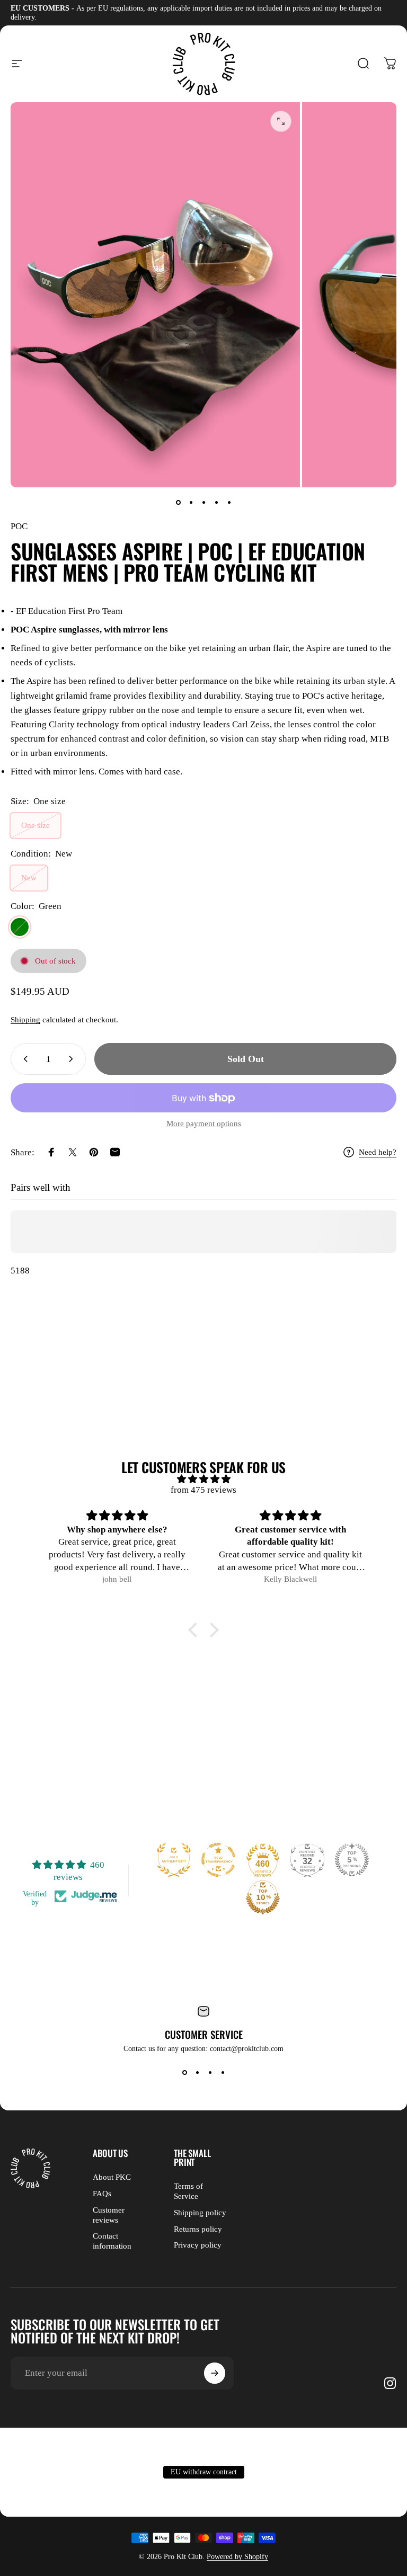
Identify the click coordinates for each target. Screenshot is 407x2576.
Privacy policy (198, 2245)
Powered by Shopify (237, 2557)
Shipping (25, 1020)
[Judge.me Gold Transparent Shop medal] (218, 1860)
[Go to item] (178, 502)
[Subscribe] (215, 2373)
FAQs (102, 2194)
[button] (196, 1630)
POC (19, 526)
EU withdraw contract (204, 2472)
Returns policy (198, 2229)
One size (36, 825)
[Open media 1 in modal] (281, 121)
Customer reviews (109, 2215)
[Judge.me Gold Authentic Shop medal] (174, 1860)
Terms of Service (188, 2191)
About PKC (112, 2177)
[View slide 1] (184, 2072)
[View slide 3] (210, 2072)
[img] (203, 1479)
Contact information (112, 2241)
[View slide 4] (223, 2072)
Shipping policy (200, 2213)
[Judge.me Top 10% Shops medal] (263, 1897)
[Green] (20, 927)
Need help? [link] (378, 1152)
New (29, 878)
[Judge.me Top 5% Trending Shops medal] (352, 1860)
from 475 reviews (203, 1490)
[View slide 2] (197, 2072)
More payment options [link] (204, 1124)
